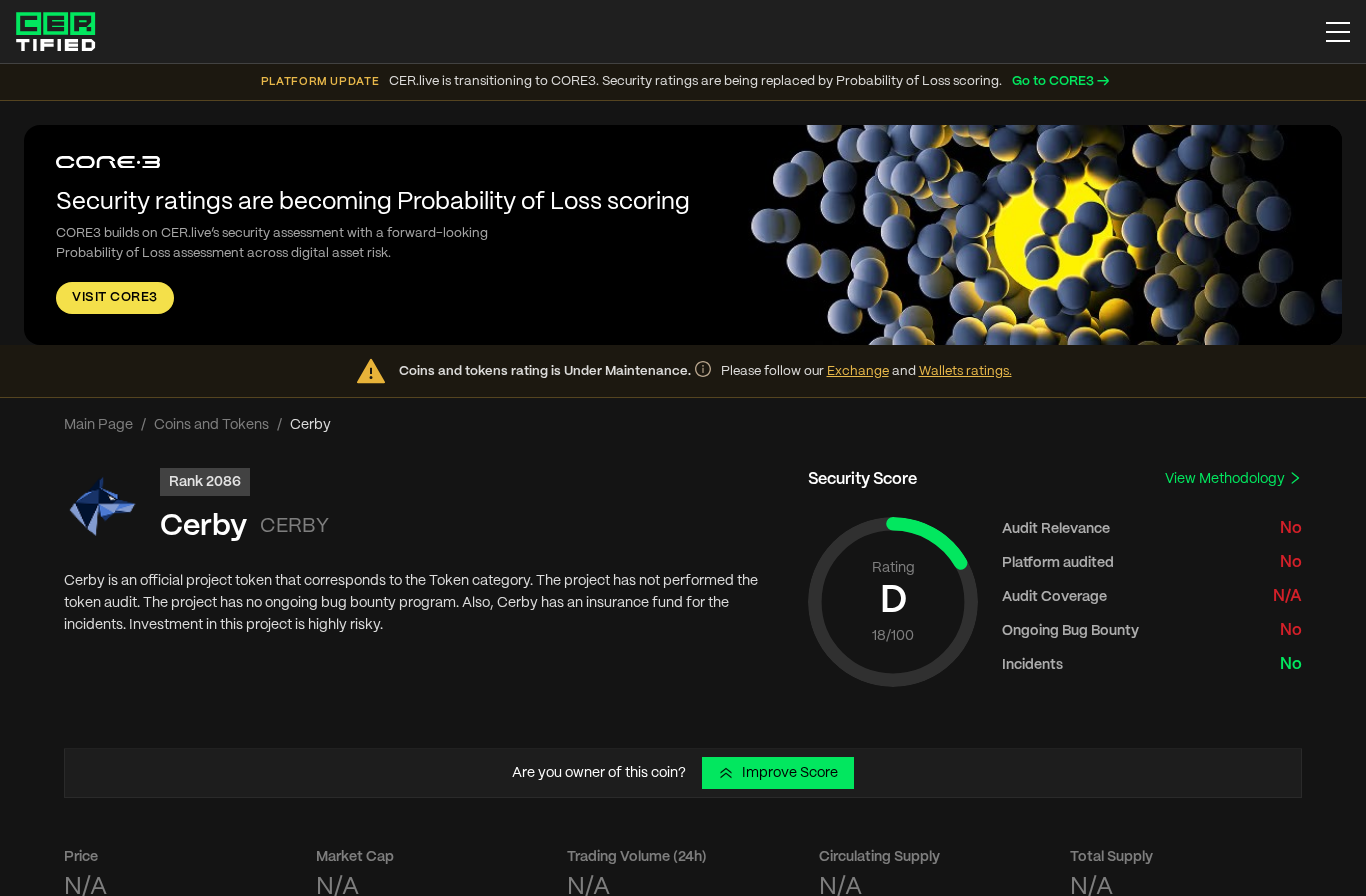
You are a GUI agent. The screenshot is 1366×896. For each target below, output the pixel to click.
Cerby (203, 526)
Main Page (98, 425)
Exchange (858, 371)
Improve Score (790, 773)
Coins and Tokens (211, 425)
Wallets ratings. (965, 371)
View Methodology (1226, 479)
